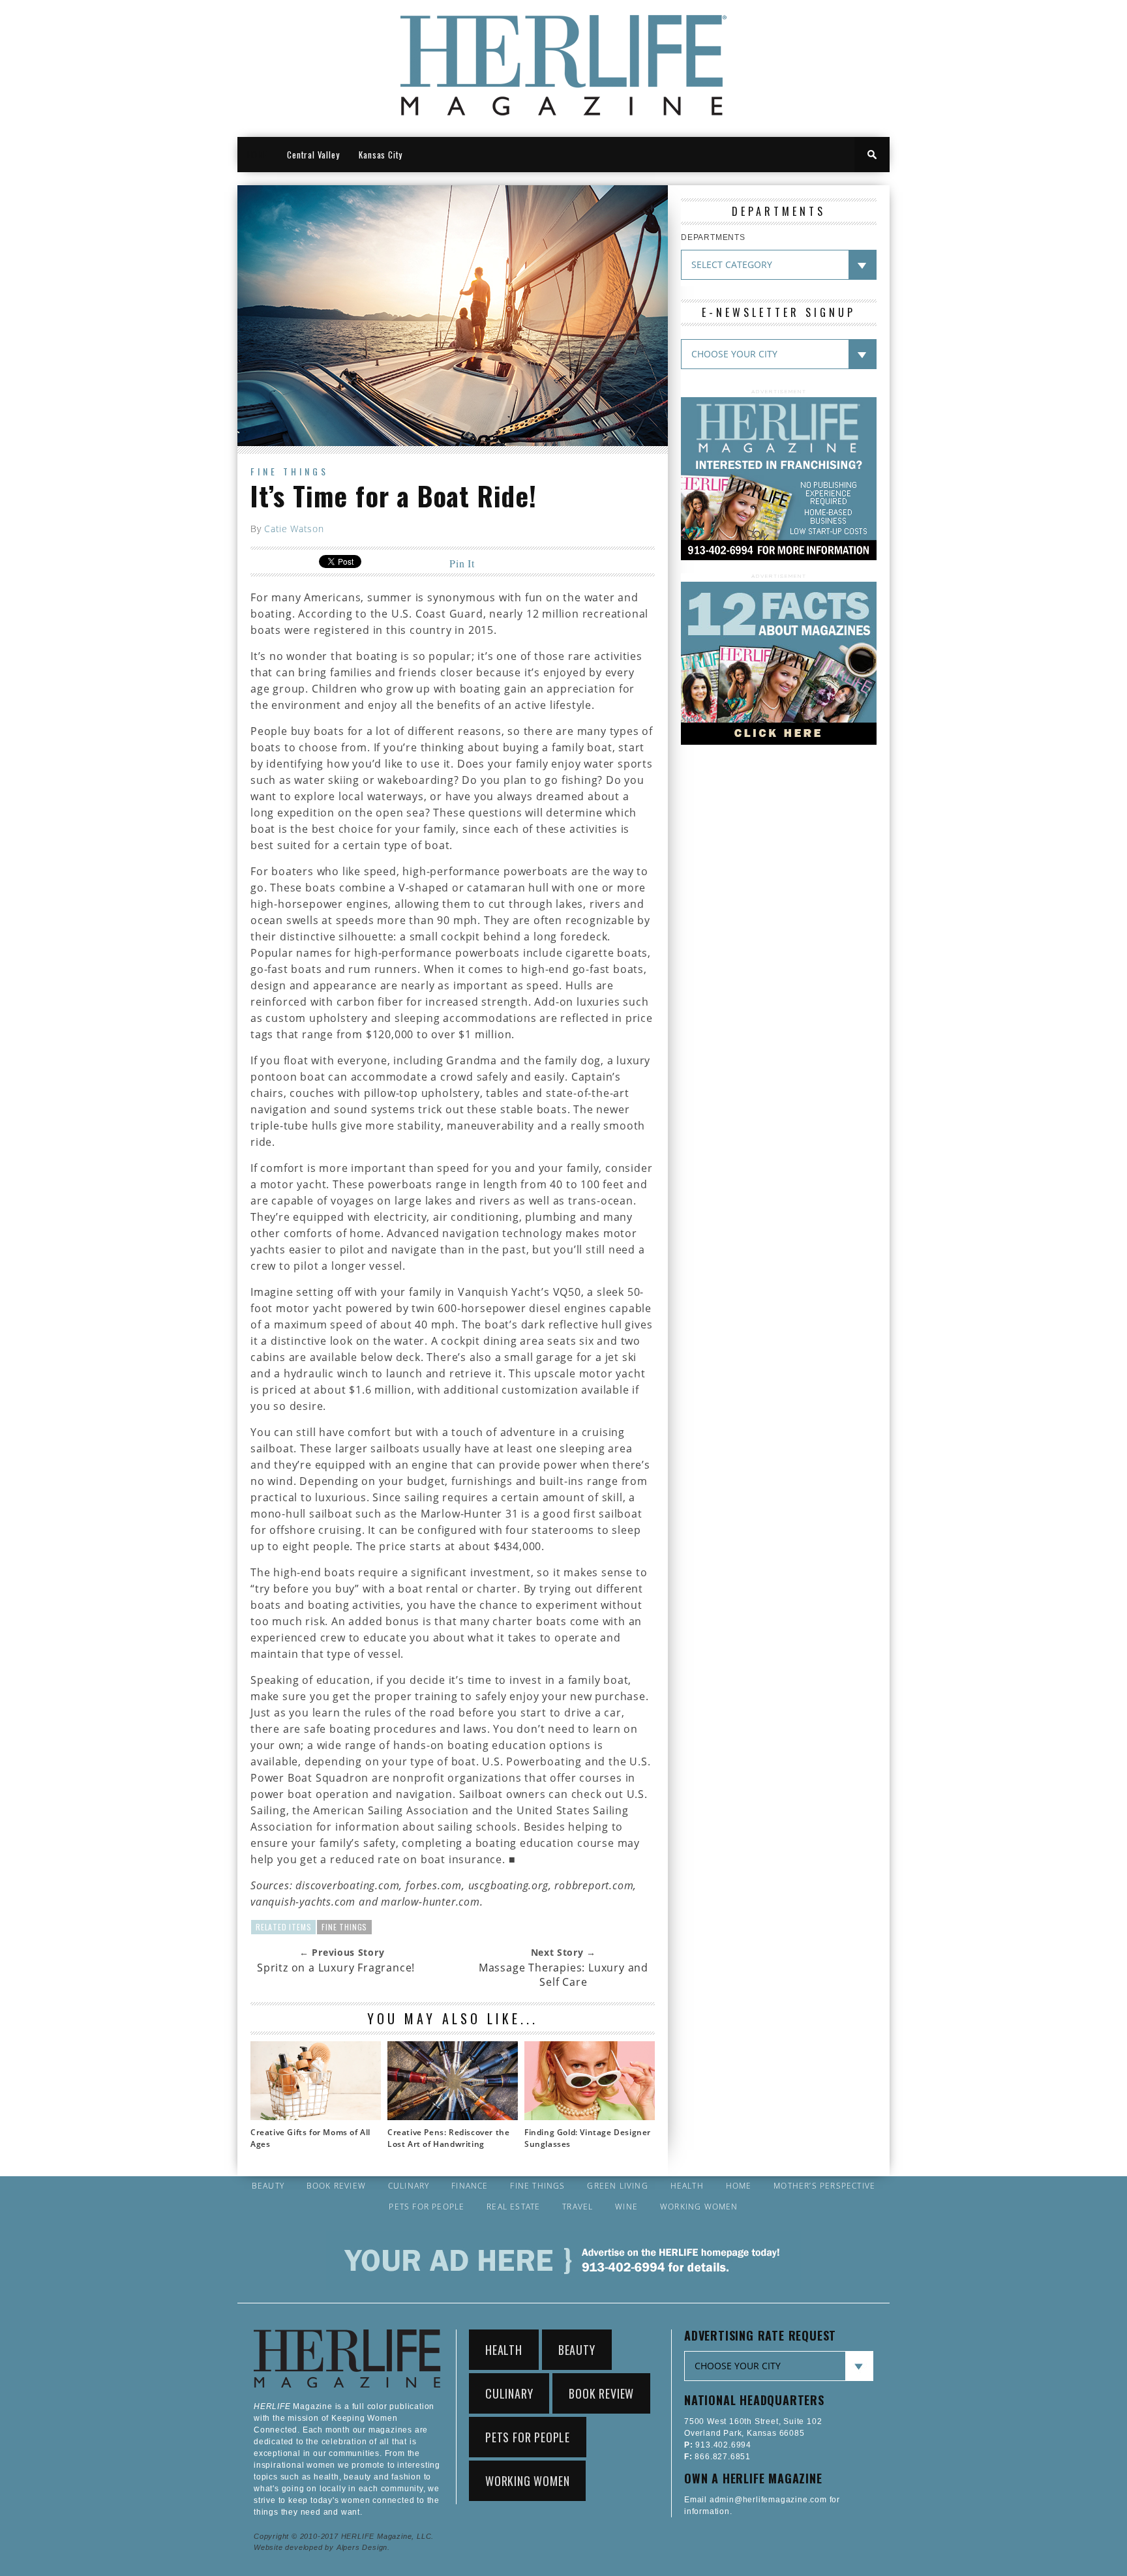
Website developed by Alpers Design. (322, 2547)
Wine (626, 2207)
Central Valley (313, 155)
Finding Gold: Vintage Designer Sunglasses (588, 2138)
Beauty (268, 2186)
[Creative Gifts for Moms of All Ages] (316, 2116)
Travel (578, 2207)
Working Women (699, 2207)
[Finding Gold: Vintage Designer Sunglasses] (590, 2116)
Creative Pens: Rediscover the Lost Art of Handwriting (448, 2138)
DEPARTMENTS (713, 237)
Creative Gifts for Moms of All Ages (310, 2138)
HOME (257, 155)
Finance (470, 2186)
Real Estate (513, 2207)
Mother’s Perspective (824, 2186)
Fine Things (290, 471)
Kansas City (381, 155)
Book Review (336, 2186)
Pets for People (427, 2207)
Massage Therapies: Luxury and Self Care (563, 1975)
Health (687, 2186)
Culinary (409, 2186)
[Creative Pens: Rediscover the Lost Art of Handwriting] (453, 2116)
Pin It (462, 563)
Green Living (617, 2186)
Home (739, 2186)
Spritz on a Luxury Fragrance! (336, 1968)
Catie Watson (294, 529)
